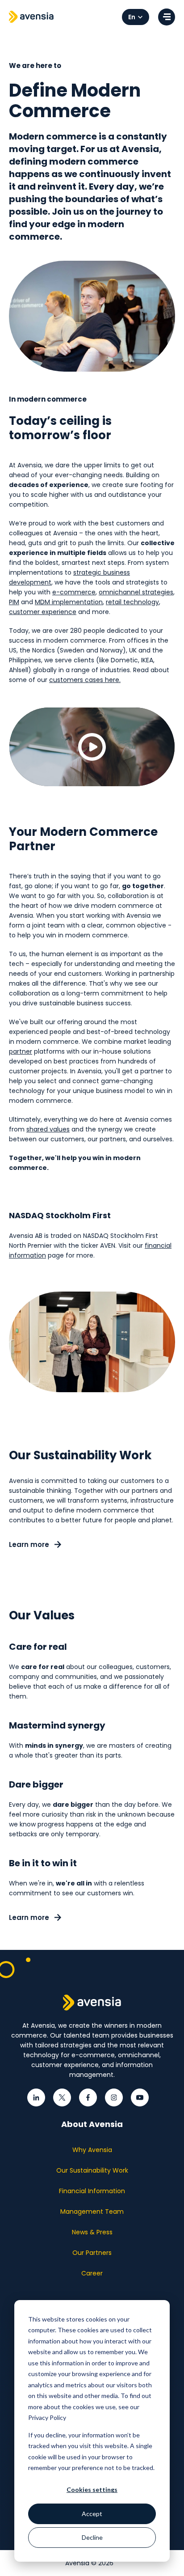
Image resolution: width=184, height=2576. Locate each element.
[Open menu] (167, 17)
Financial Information (92, 2191)
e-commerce (74, 592)
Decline (92, 2537)
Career (92, 2273)
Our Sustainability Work (92, 2170)
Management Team (92, 2212)
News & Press (92, 2232)
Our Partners (92, 2253)
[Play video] (92, 747)
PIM (14, 602)
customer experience (43, 612)
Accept (92, 2514)
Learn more (30, 1544)
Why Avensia (92, 2150)
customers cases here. (85, 680)
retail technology (132, 602)
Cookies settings (92, 2489)
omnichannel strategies (136, 592)
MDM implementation (69, 602)
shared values (48, 1129)
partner (21, 1051)
